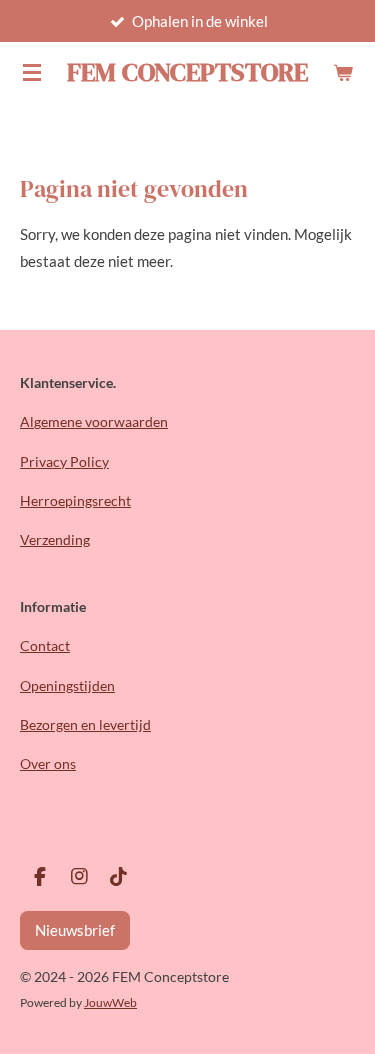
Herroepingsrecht (75, 500)
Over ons (48, 763)
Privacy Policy (64, 461)
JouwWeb (110, 1002)
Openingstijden (67, 685)
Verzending (55, 539)
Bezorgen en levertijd (85, 724)
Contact (45, 645)
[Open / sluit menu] (32, 72)
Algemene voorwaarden (94, 421)
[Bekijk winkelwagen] (343, 72)
